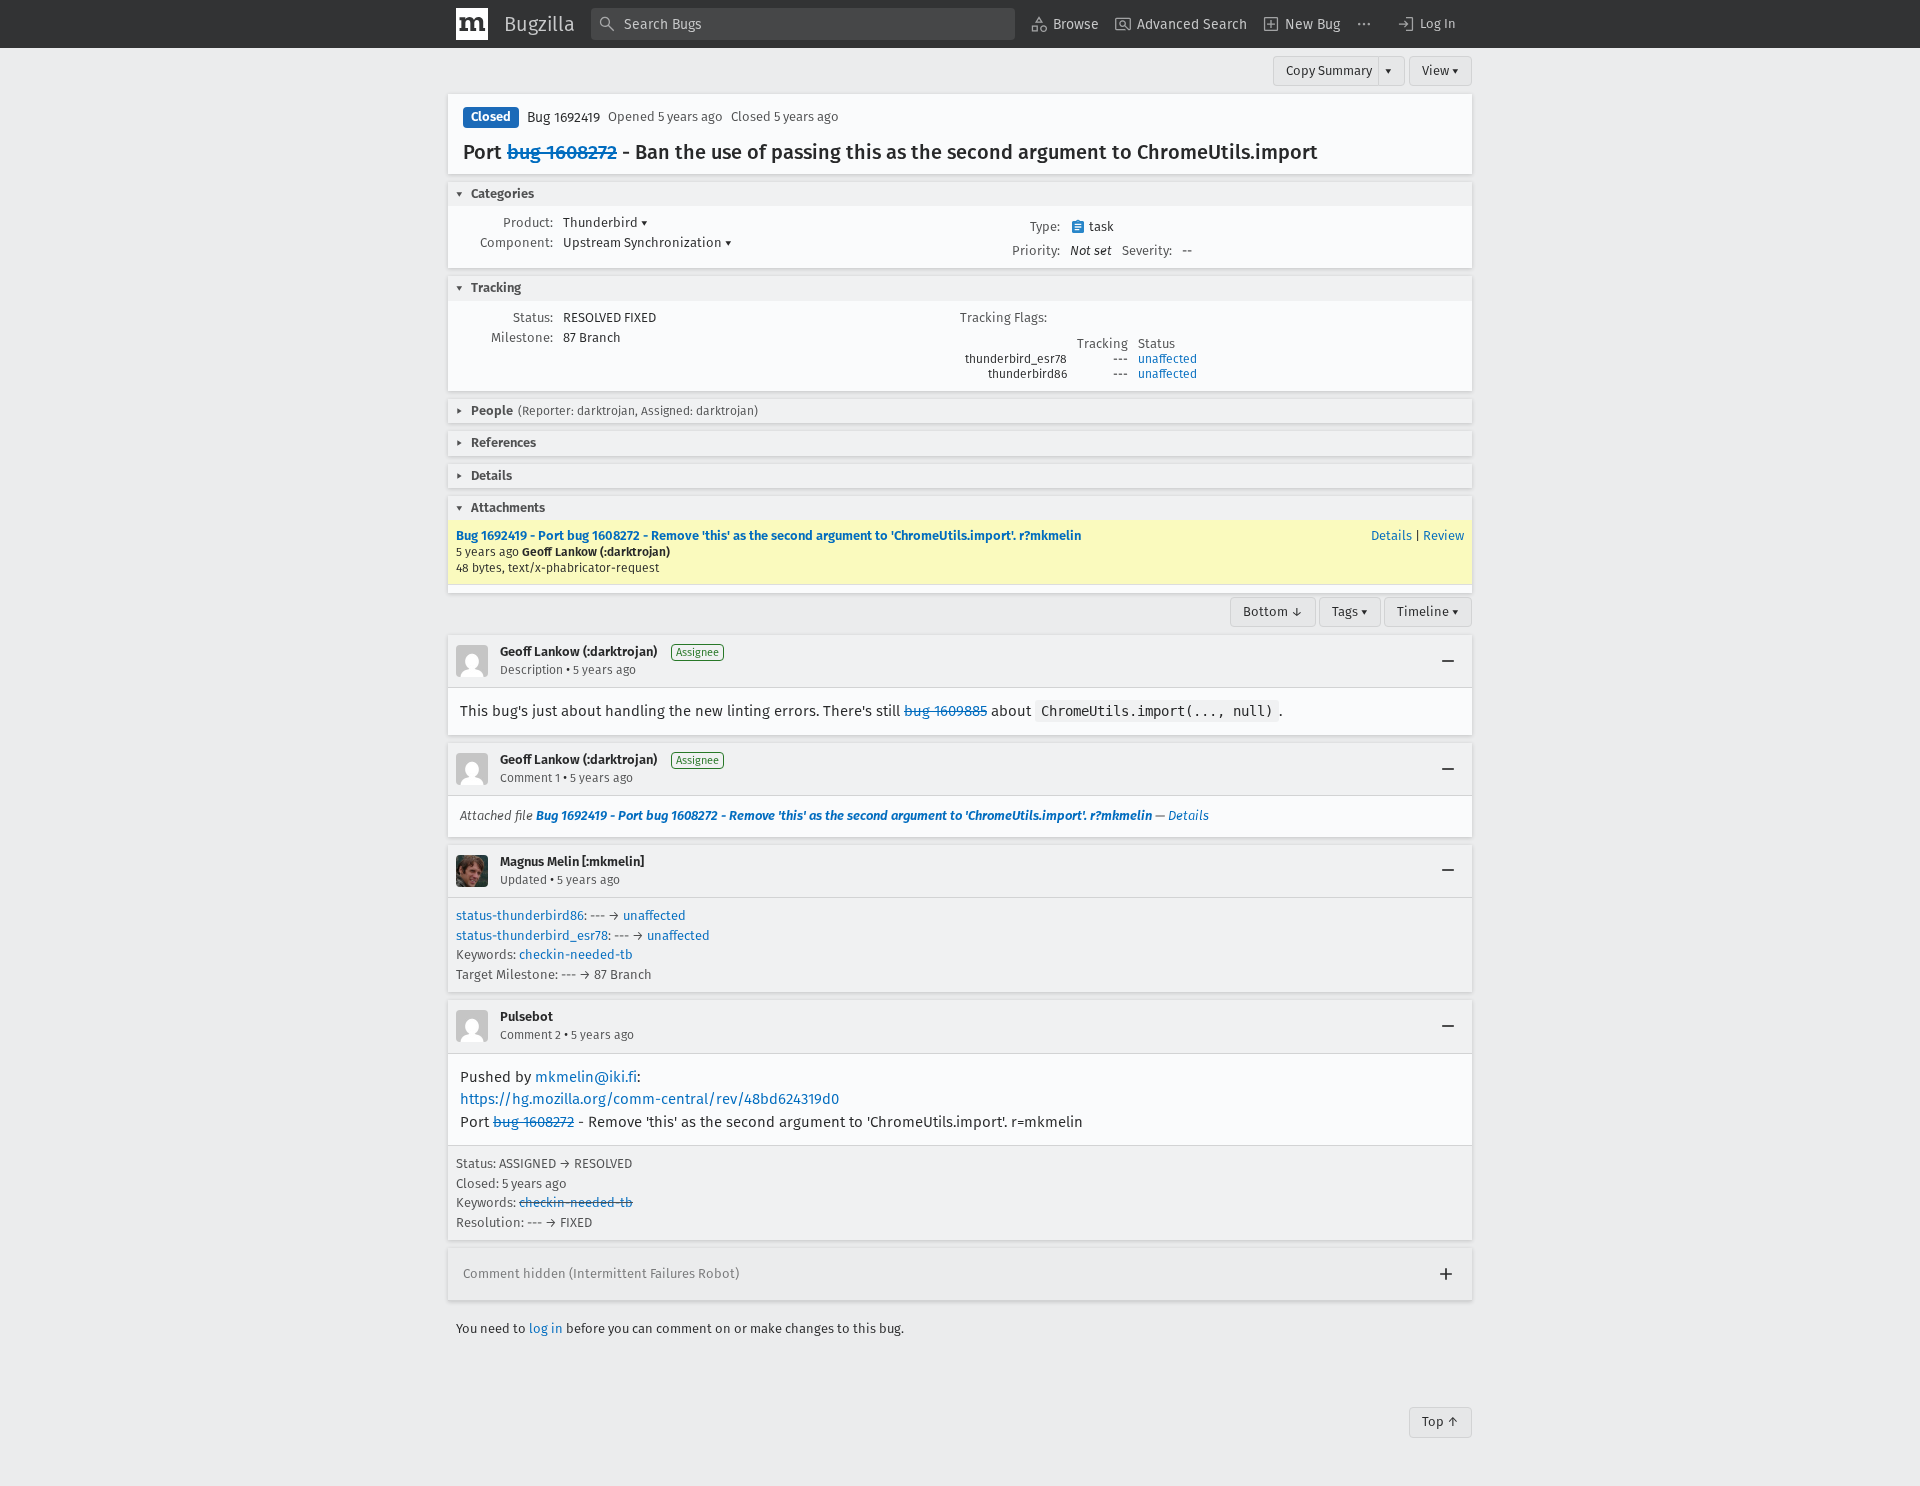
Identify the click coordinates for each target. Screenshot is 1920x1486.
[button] (1426, 24)
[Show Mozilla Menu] (472, 24)
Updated (523, 880)
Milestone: (522, 337)
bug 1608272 (562, 152)
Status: (533, 317)
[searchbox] (803, 24)
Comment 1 (530, 778)
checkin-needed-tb (576, 954)
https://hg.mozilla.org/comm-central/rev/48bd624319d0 (649, 1099)
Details (1391, 535)
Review (1443, 535)
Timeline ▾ (1428, 611)
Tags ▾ (1350, 611)
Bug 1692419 (563, 117)
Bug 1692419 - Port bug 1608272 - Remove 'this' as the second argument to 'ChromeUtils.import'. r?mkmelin (768, 535)
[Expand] (1446, 1274)
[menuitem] (1065, 24)
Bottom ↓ (1273, 611)
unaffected (1167, 359)
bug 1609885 (945, 711)
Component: (516, 242)
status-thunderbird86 (520, 915)
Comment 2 (530, 1035)
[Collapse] (1448, 661)
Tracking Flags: (1003, 317)
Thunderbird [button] (605, 222)
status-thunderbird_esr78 (532, 935)
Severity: (1147, 250)
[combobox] (803, 24)
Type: (1045, 226)
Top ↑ (1440, 1421)
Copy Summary (1329, 70)
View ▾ (1440, 70)
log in (546, 1328)
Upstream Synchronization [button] (647, 242)
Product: (528, 222)
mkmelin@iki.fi (586, 1077)
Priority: (1036, 250)
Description (531, 670)
